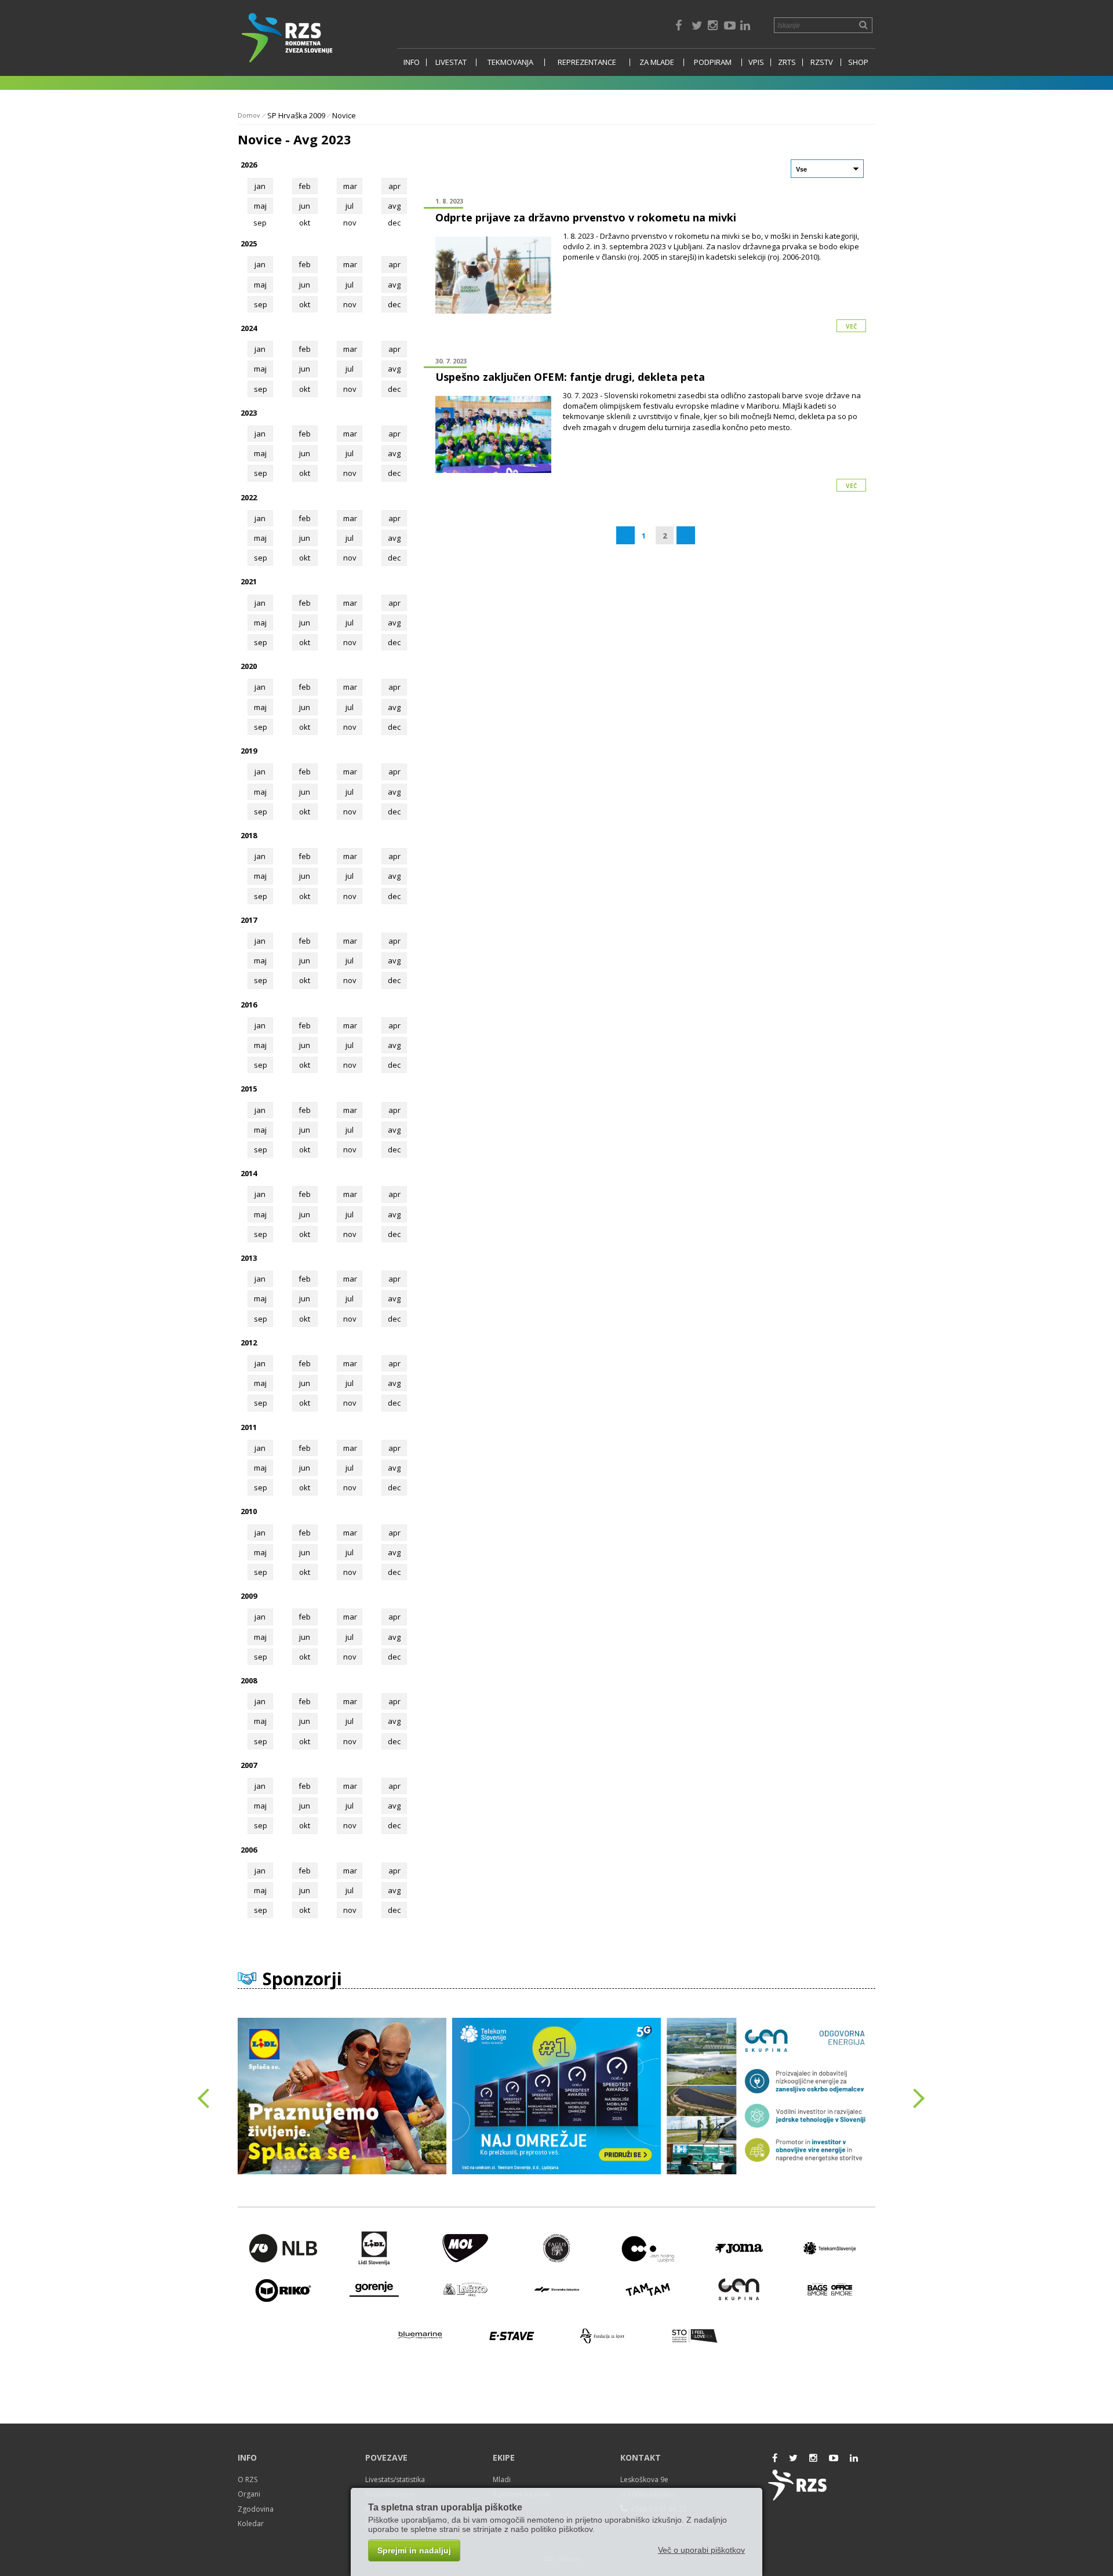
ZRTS (787, 62)
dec (394, 304)
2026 (249, 165)
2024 (249, 328)
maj (260, 206)
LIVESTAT (451, 62)
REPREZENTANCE (587, 62)
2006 (249, 1850)
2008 (249, 1680)
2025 (249, 243)
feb (305, 186)
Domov (249, 115)
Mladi (502, 2479)
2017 (249, 920)
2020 (249, 666)
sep (261, 304)
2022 (249, 497)
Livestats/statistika (395, 2479)
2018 (249, 835)
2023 (249, 413)
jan (260, 186)
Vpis (756, 62)
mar (350, 186)
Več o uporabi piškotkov (701, 2550)
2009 (249, 1596)
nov (350, 304)
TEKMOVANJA (510, 62)
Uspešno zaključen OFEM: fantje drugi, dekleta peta (570, 377)
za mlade (657, 62)
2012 (249, 1342)
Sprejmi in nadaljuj (414, 2550)
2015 (249, 1089)
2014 (249, 1173)
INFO (412, 62)
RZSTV (822, 62)
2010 (249, 1511)
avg (394, 206)
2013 (249, 1258)
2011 (249, 1427)
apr (394, 186)
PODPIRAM (713, 62)
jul (350, 206)
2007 (249, 1765)
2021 (249, 581)
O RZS (248, 2479)
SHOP (858, 62)
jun (305, 206)
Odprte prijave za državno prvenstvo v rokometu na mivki (586, 217)
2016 (249, 1005)
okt (305, 304)
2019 (249, 751)
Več (851, 326)
